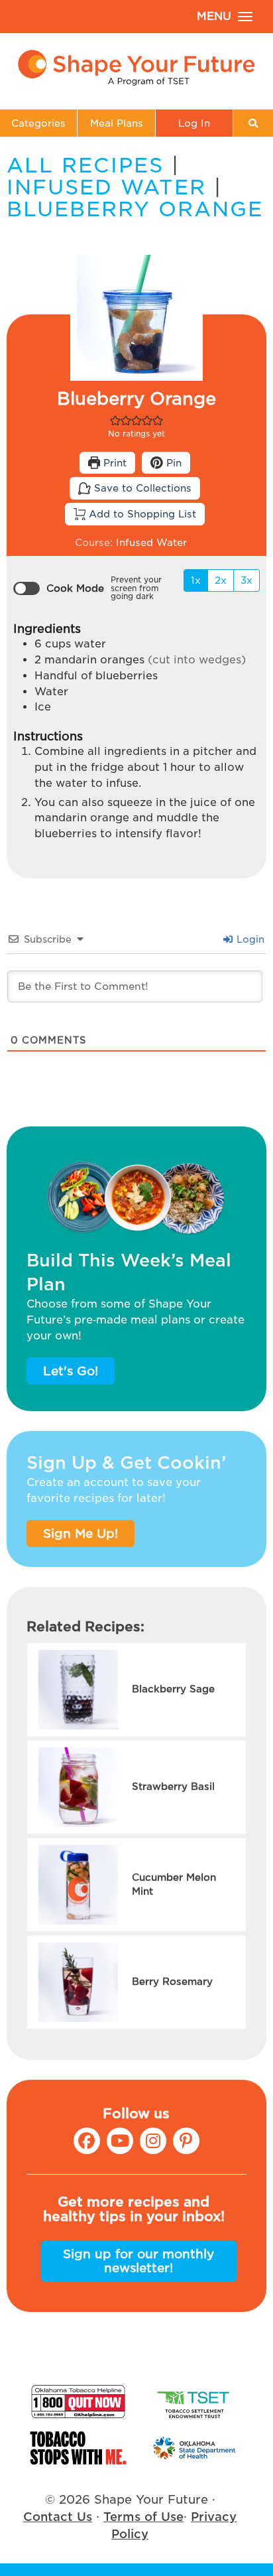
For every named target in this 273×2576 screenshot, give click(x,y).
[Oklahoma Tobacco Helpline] (78, 2402)
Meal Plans (117, 123)
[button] (115, 420)
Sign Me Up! (81, 1533)
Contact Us (58, 2517)
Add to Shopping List (141, 514)
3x (246, 580)
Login (249, 939)
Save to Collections (141, 488)
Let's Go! (71, 1371)
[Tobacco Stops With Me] (78, 2448)
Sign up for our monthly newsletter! (138, 2261)
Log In (194, 123)
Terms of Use (143, 2517)
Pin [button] (172, 463)
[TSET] (195, 2402)
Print (113, 463)
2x (221, 580)
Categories (38, 123)
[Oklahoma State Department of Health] (195, 2448)
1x (196, 580)
